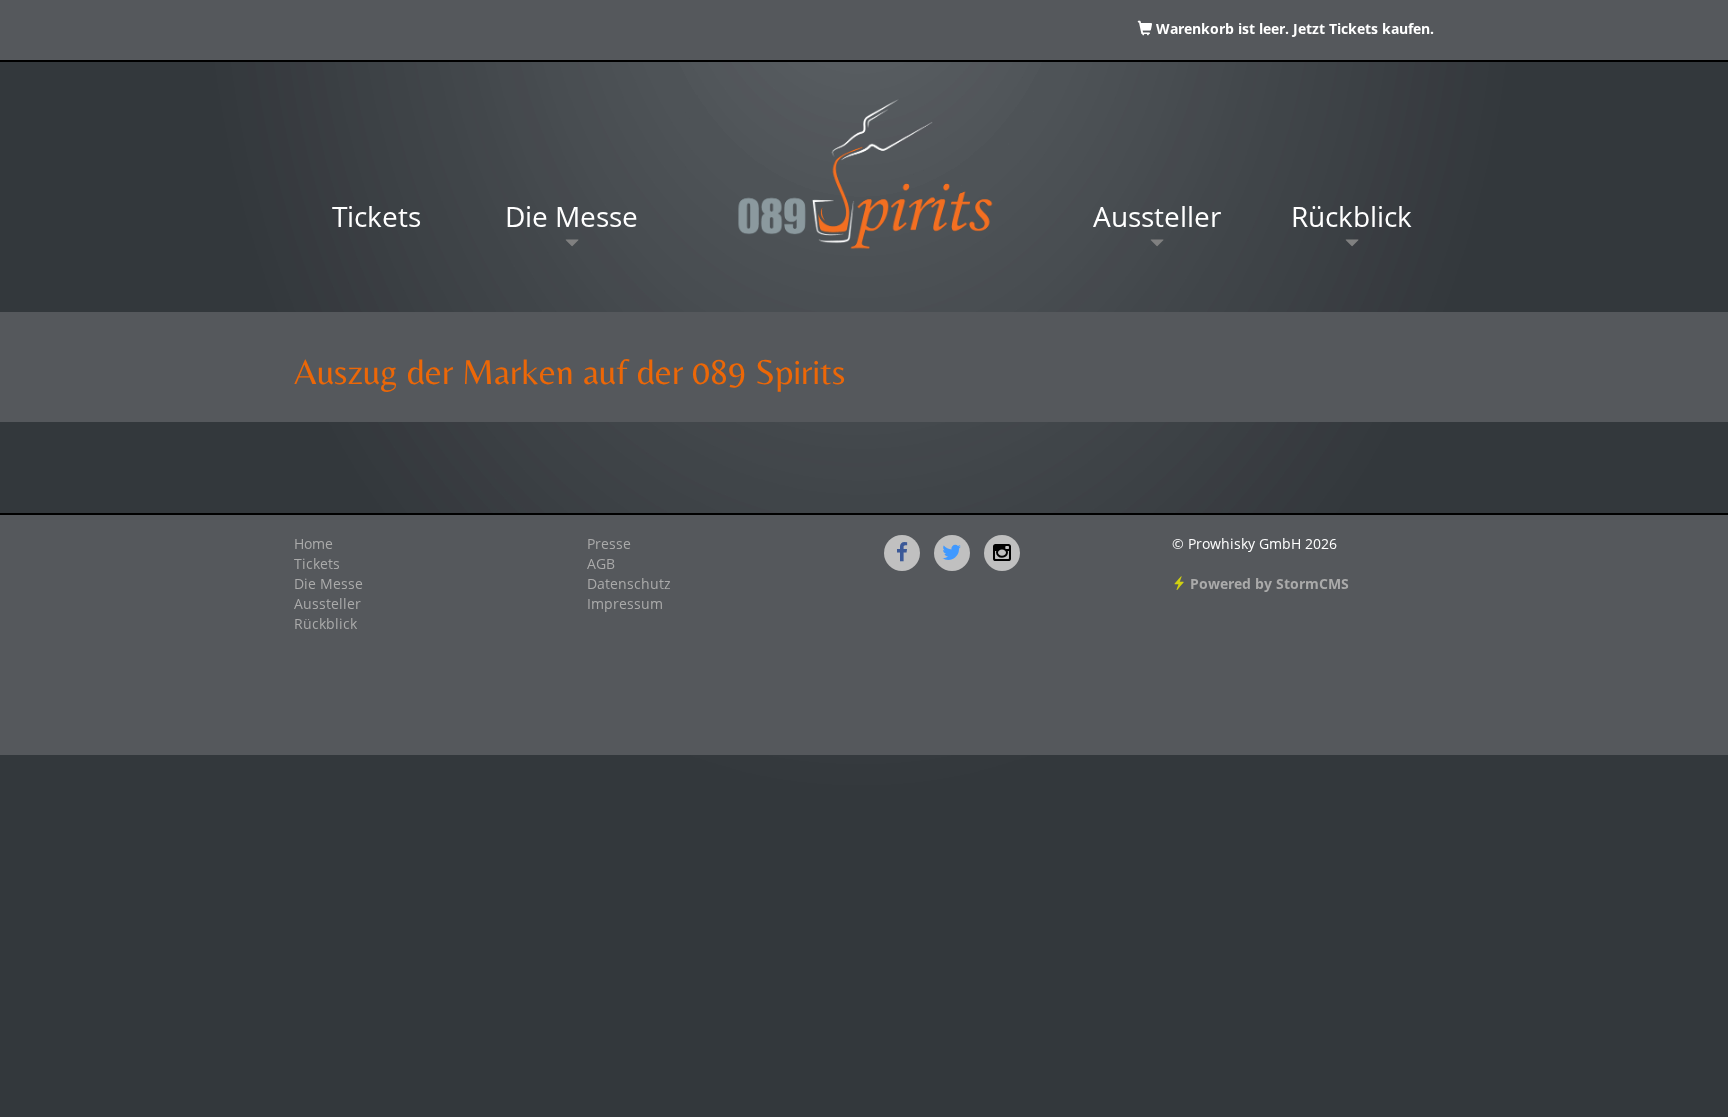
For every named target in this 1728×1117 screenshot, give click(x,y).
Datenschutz (629, 585)
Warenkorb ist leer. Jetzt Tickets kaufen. (1293, 30)
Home (313, 545)
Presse (609, 545)
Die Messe (571, 220)
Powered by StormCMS (1267, 585)
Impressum (625, 605)
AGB (601, 565)
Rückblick (1351, 220)
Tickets (376, 220)
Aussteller (1157, 220)
